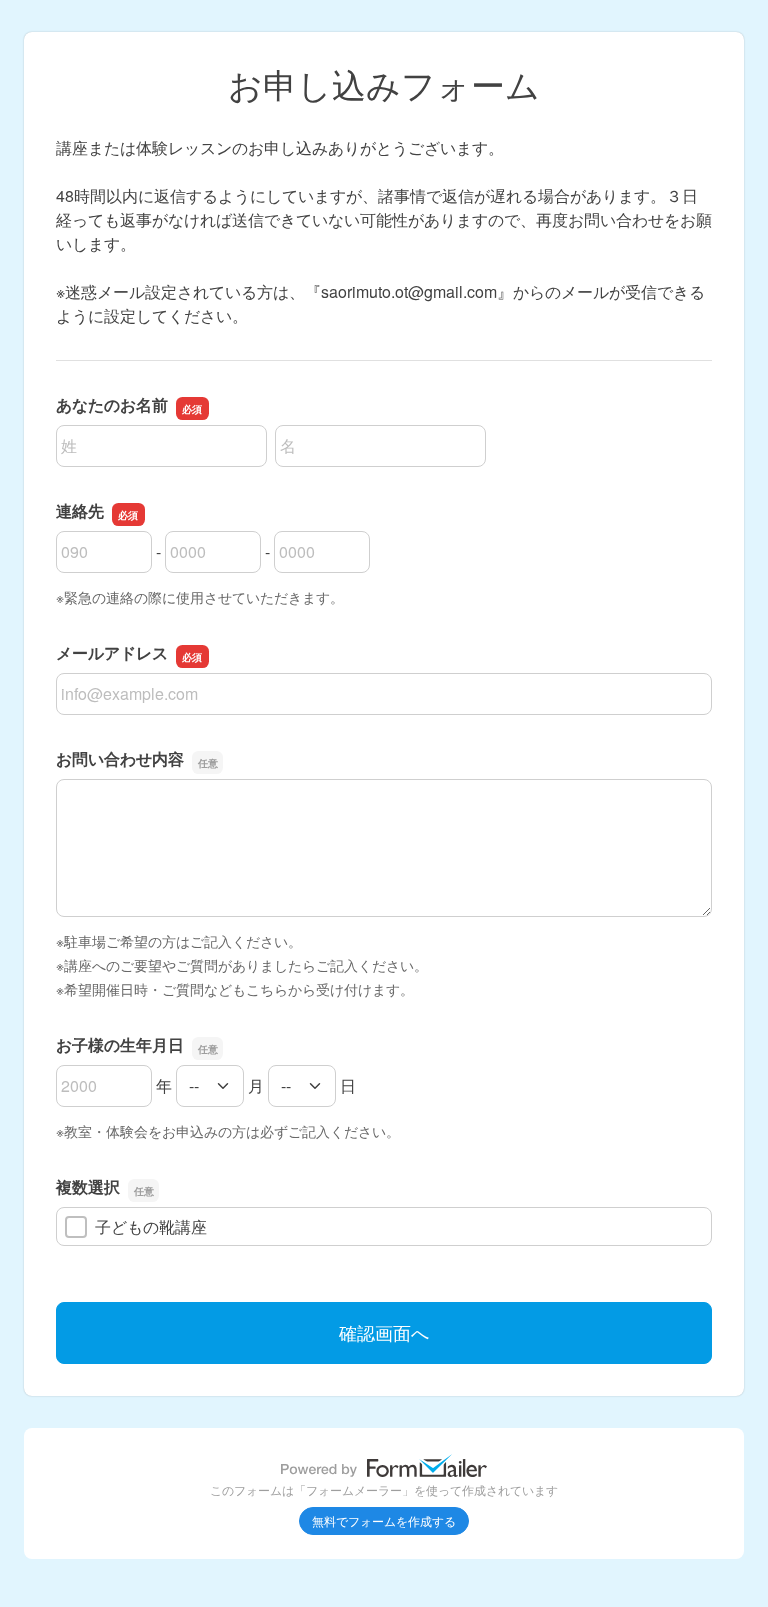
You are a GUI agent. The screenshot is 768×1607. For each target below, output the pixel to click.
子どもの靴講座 (151, 1226)
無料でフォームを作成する (384, 1520)
